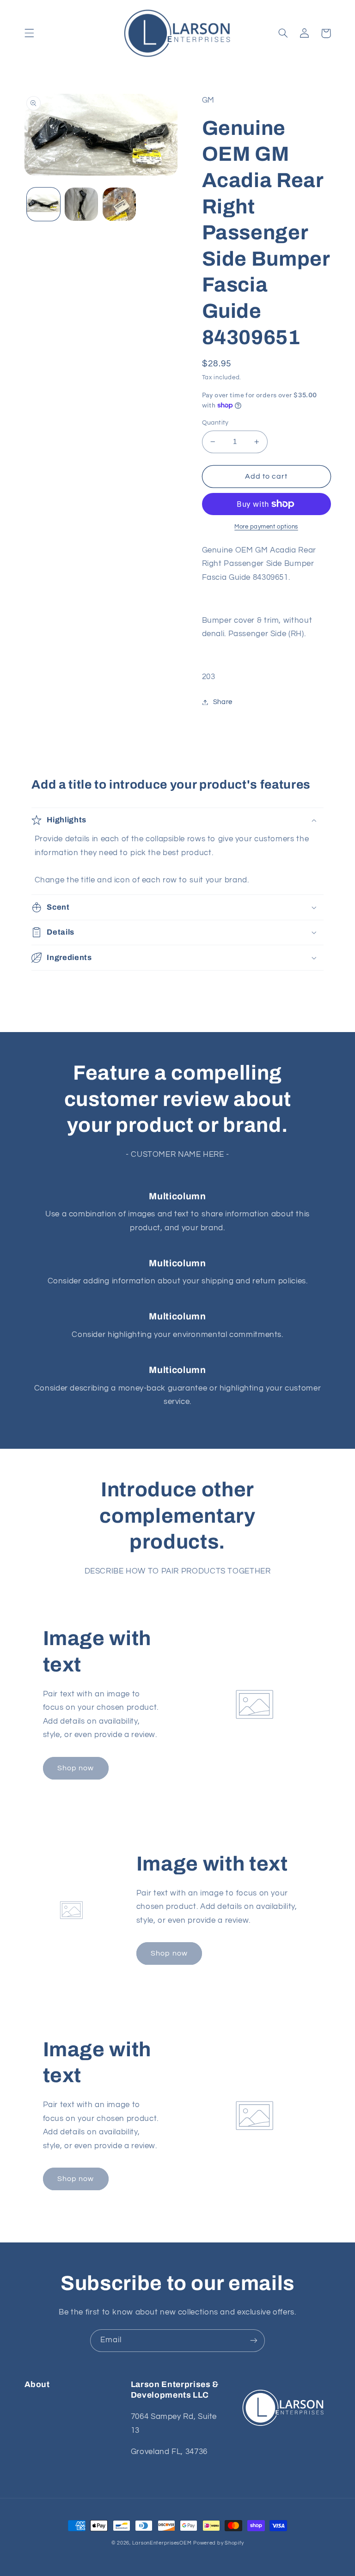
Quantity (215, 423)
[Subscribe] (254, 2341)
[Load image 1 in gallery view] (43, 204)
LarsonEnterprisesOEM (162, 2543)
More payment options (266, 527)
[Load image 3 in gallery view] (119, 204)
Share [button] (223, 702)
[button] (29, 33)
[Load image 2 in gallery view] (81, 204)
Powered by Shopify (218, 2543)
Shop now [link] (76, 1768)
